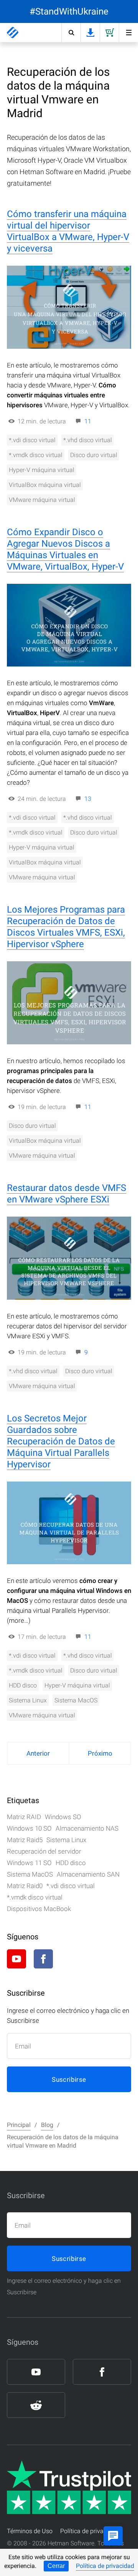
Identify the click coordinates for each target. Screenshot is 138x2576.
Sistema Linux (28, 1700)
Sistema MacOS (76, 1700)
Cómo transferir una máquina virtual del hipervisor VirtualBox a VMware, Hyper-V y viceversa (68, 231)
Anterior (38, 1753)
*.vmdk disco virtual (36, 455)
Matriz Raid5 (25, 1840)
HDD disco (23, 1685)
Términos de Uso (30, 2531)
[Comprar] (109, 33)
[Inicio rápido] (128, 33)
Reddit (70, 1959)
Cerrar (56, 2566)
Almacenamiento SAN (88, 1874)
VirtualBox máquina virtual (45, 485)
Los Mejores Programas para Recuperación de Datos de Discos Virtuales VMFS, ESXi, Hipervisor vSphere (66, 927)
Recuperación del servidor (44, 1851)
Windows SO (63, 1817)
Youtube (16, 1959)
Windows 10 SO (29, 1828)
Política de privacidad (105, 2566)
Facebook (43, 1959)
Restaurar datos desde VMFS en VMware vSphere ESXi (67, 1194)
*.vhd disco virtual (88, 440)
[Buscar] (71, 33)
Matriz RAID (24, 1817)
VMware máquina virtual (42, 500)
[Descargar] (90, 33)
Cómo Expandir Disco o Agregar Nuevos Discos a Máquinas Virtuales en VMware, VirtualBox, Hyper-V (65, 549)
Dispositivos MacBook (39, 1909)
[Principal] (13, 33)
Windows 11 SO (29, 1863)
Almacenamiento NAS (87, 1828)
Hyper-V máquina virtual (42, 470)
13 (88, 799)
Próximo (100, 1753)
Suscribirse (69, 2079)
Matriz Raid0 (25, 1886)
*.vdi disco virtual (32, 440)
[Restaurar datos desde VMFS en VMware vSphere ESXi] (69, 1258)
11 (88, 421)
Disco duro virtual (94, 455)
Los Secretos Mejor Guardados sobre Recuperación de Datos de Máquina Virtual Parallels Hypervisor (61, 1441)
